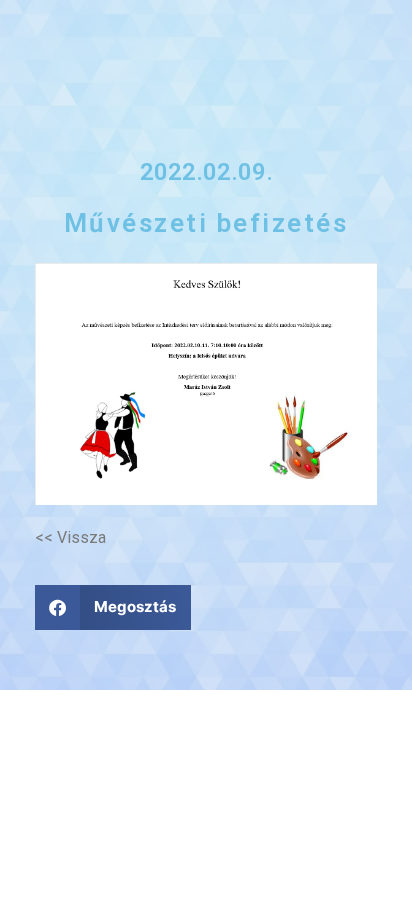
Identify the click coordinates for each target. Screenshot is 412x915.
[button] (113, 607)
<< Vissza (70, 537)
